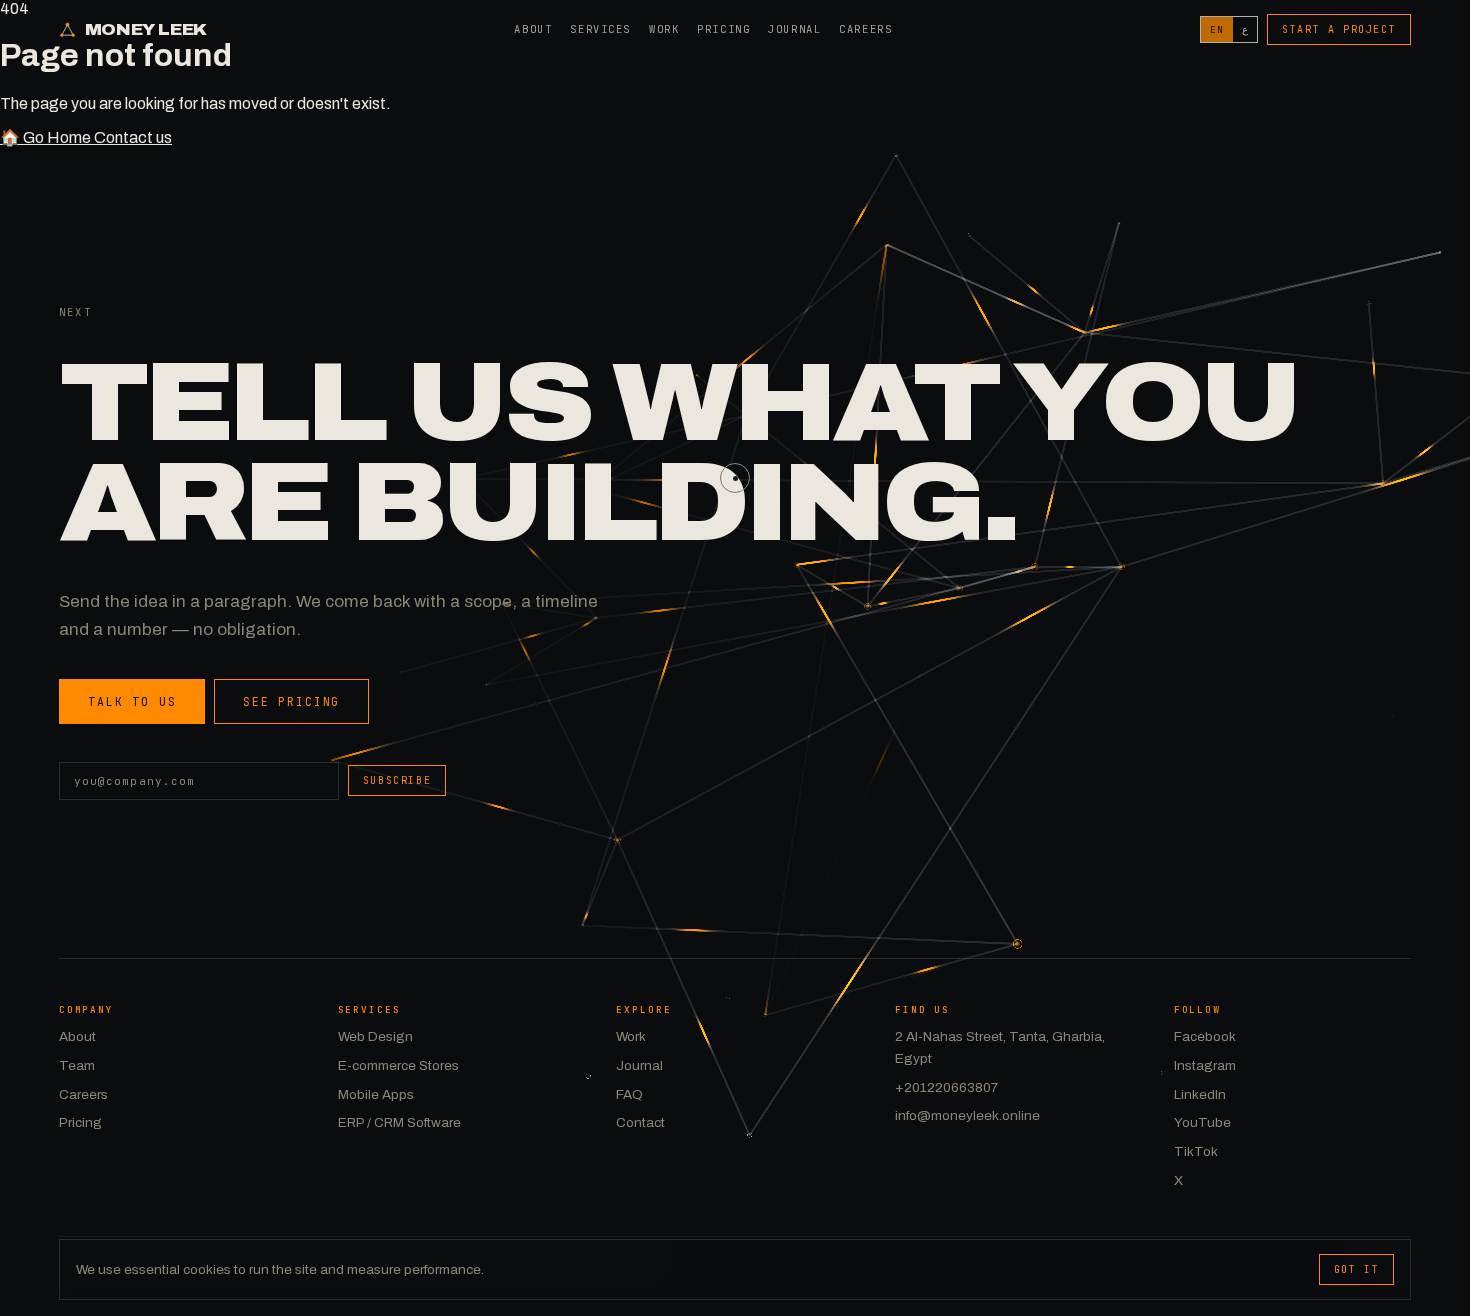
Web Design (375, 1036)
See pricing (291, 701)
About (533, 29)
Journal (794, 29)
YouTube (1202, 1122)
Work (664, 29)
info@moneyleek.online (967, 1115)
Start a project (1339, 29)
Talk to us (132, 701)
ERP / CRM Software (399, 1122)
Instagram (1205, 1065)
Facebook (1205, 1036)
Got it (1357, 1269)
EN (1217, 29)
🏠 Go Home (47, 137)
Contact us (133, 137)
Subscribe (397, 780)
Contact (640, 1122)
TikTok (1196, 1151)
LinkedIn (1200, 1094)
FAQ (629, 1094)
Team (77, 1065)
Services (600, 29)
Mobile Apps (376, 1094)
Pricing (723, 29)
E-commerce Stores (398, 1065)
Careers (865, 29)
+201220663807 (946, 1087)
